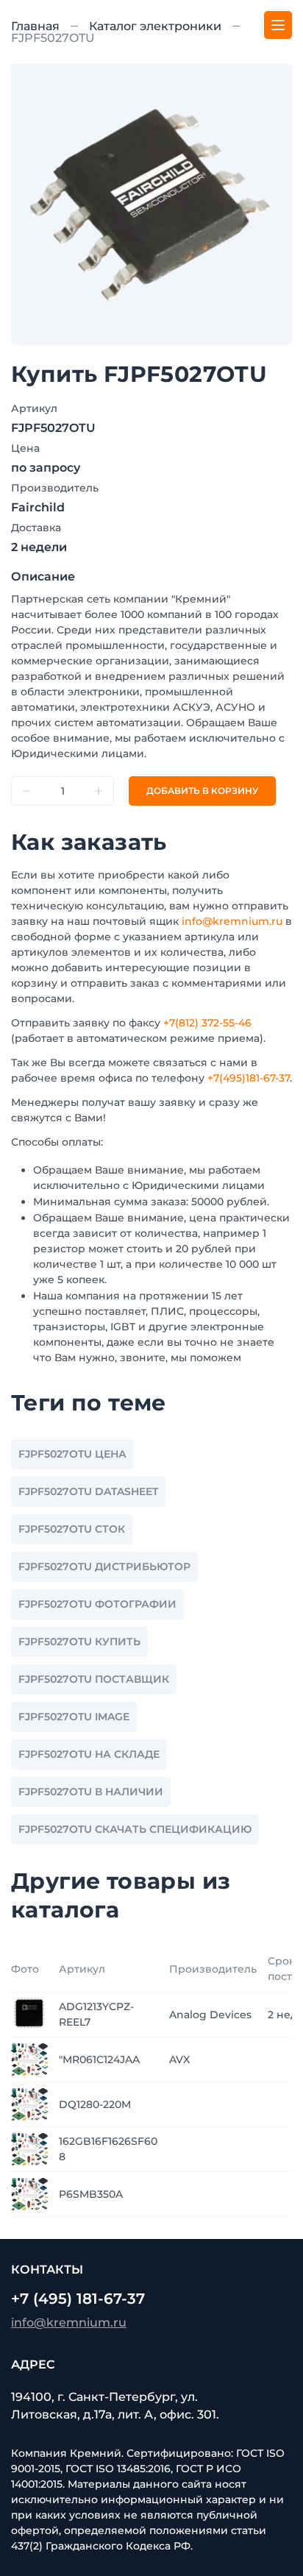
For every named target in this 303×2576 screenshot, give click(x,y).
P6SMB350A (91, 2194)
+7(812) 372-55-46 (207, 1023)
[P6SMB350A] (29, 2193)
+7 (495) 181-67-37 (78, 2299)
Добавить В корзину (202, 791)
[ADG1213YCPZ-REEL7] (29, 2014)
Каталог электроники (155, 26)
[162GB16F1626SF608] (29, 2149)
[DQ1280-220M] (29, 2104)
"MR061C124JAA (99, 2059)
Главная (35, 26)
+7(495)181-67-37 (249, 1078)
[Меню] (278, 25)
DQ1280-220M (95, 2104)
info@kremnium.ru (232, 921)
